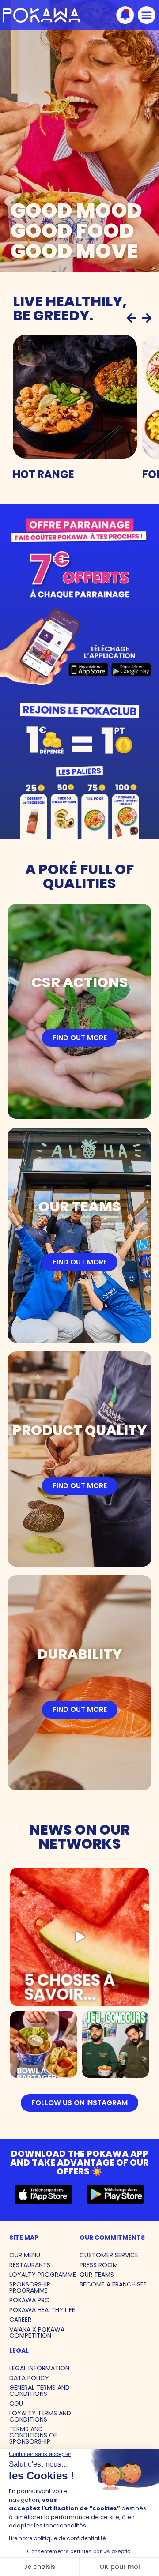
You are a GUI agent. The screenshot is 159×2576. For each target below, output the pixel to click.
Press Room (99, 2265)
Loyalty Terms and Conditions (40, 2416)
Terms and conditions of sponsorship (33, 2435)
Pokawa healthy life (42, 2310)
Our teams (97, 2275)
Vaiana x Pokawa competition (37, 2332)
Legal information (39, 2368)
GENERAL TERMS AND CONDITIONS (40, 2391)
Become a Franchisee (113, 2284)
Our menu (25, 2255)
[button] (131, 318)
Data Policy (29, 2378)
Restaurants (30, 2265)
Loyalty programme (43, 2275)
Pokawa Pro (30, 2300)
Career (20, 2320)
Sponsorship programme (30, 2287)
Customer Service (109, 2255)
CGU (16, 2403)
